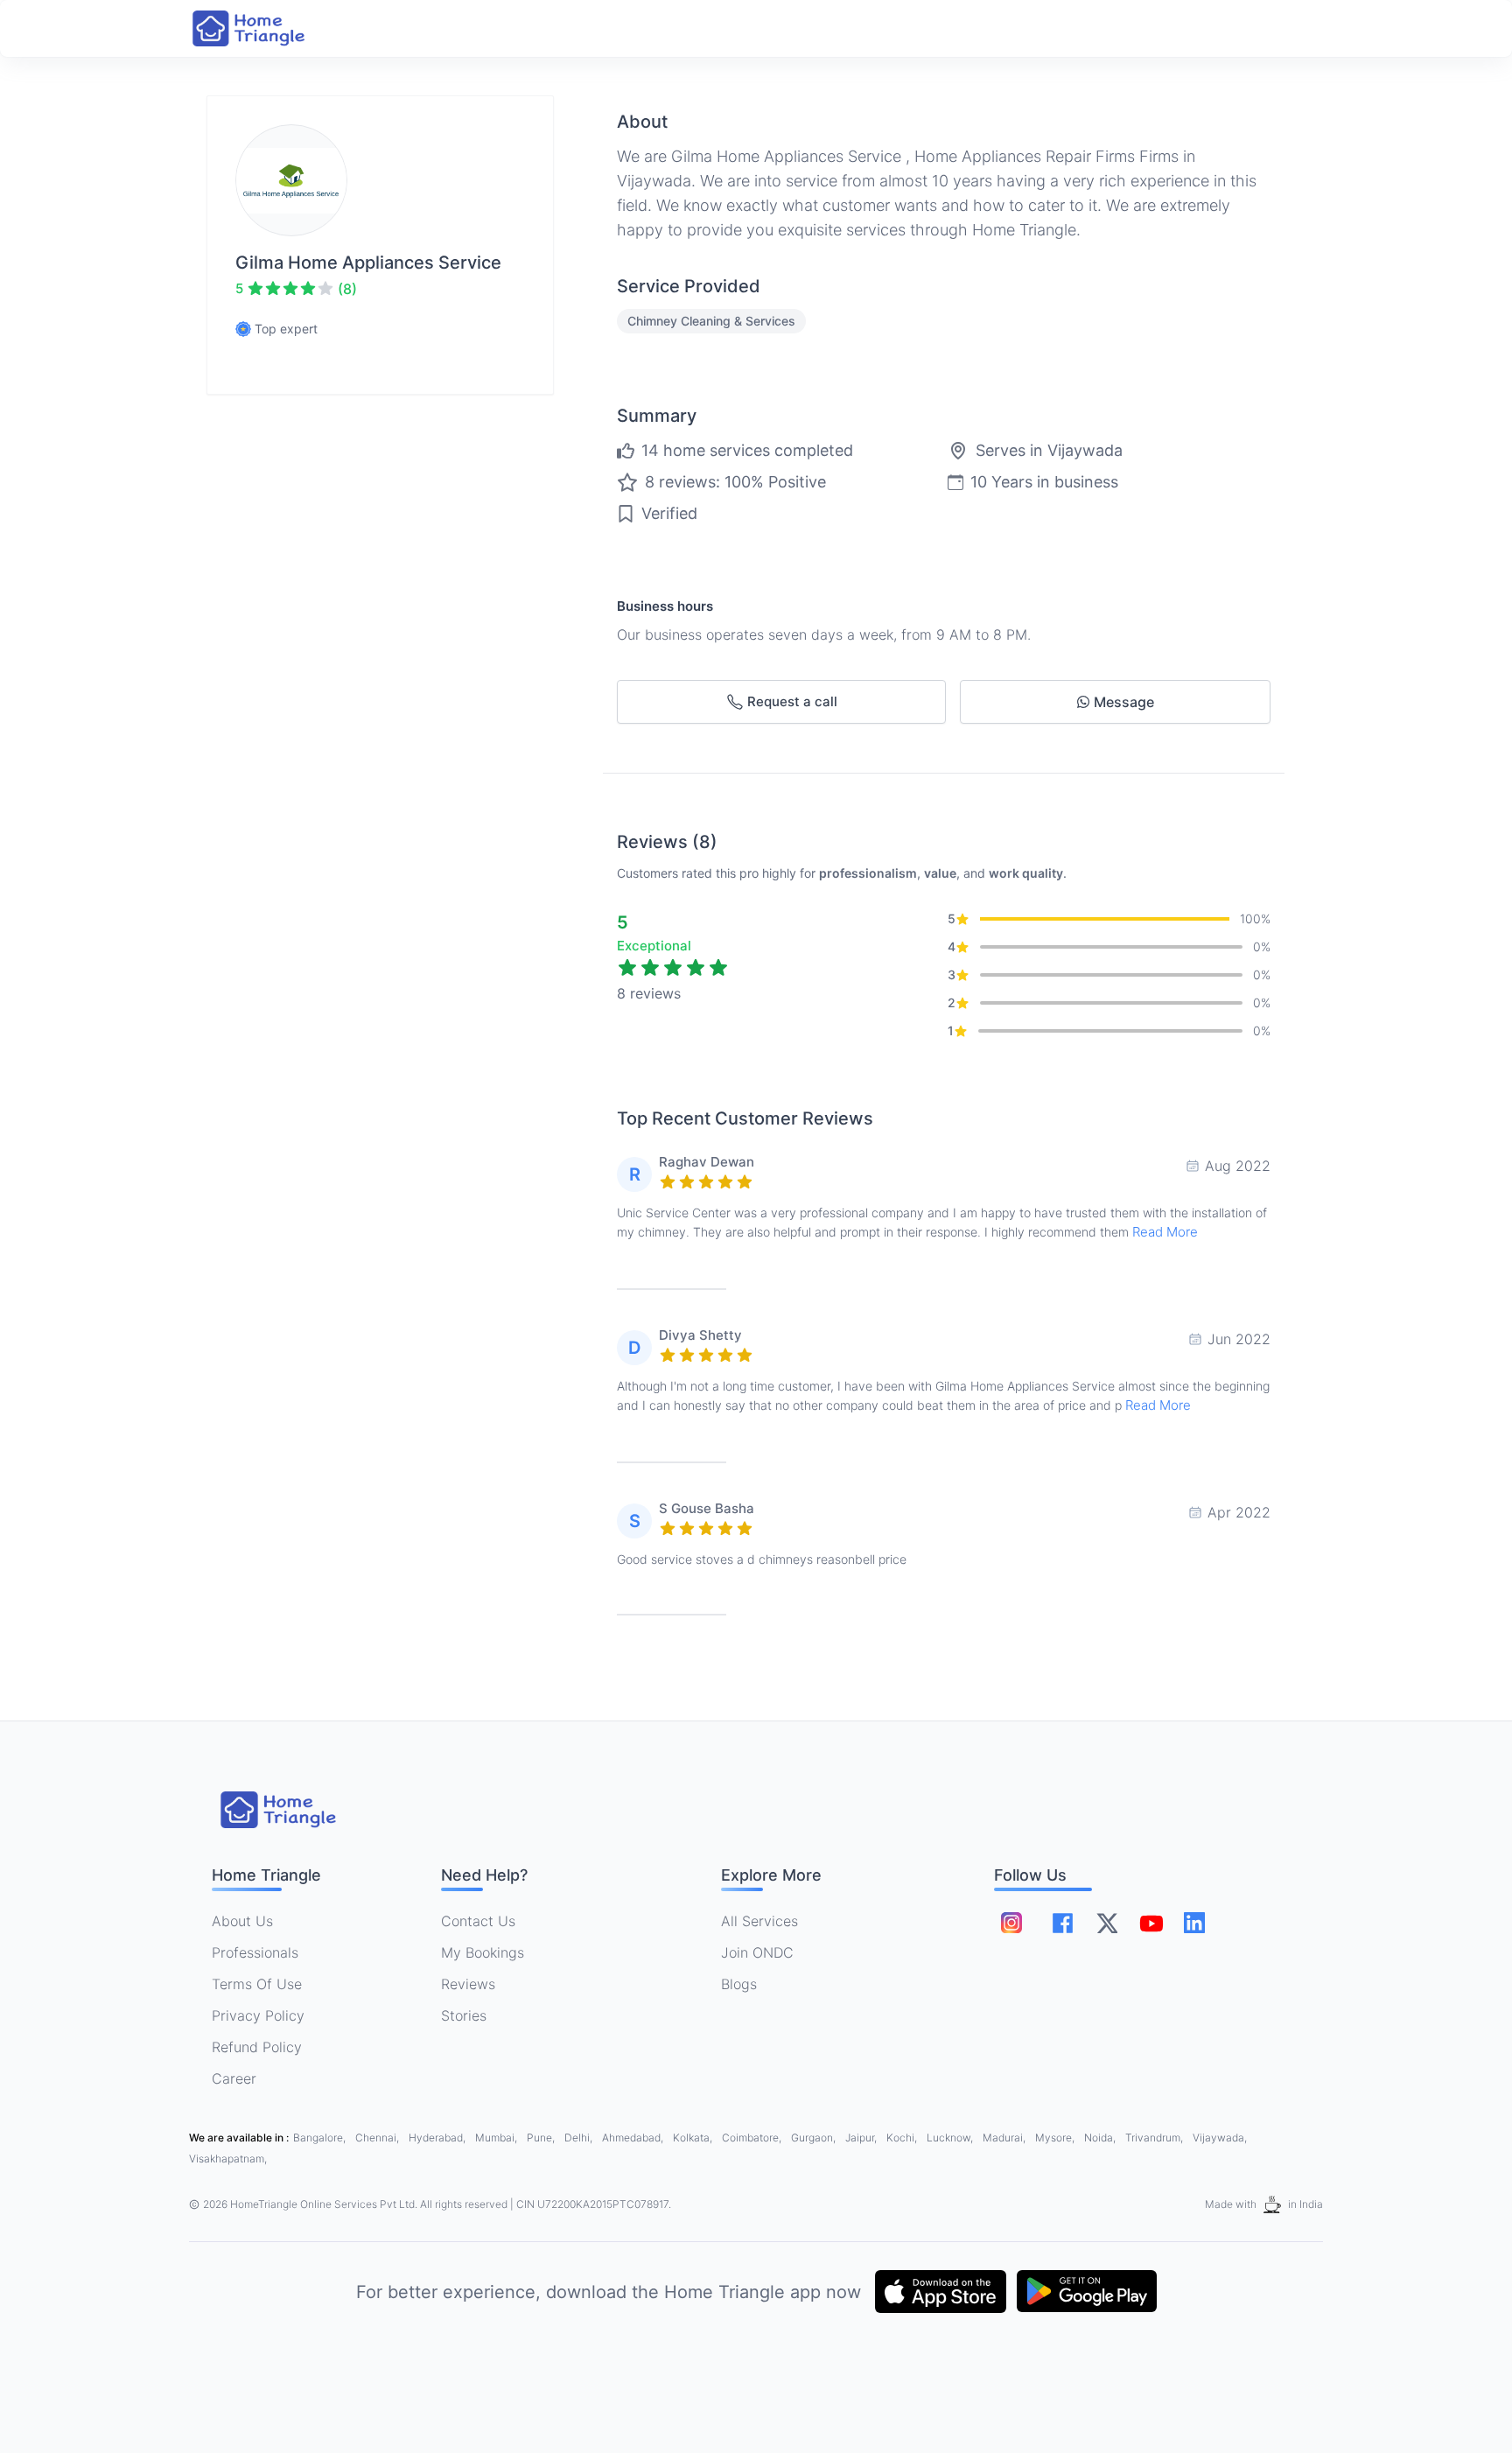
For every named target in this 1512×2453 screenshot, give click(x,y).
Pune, (542, 2138)
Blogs (739, 1984)
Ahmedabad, (634, 2138)
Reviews (468, 1984)
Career (234, 2078)
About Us (242, 1921)
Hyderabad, (438, 2138)
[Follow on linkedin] (1194, 1923)
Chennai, (378, 2138)
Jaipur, (862, 2138)
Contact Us (478, 1921)
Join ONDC (757, 1952)
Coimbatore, (753, 2138)
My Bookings (483, 1952)
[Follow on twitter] (1107, 1923)
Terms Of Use (257, 1984)
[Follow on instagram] (1011, 1923)
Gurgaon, (815, 2138)
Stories (464, 2015)
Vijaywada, (1220, 2138)
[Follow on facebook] (1063, 1923)
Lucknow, (951, 2138)
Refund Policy (257, 2047)
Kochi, (903, 2138)
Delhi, (580, 2138)
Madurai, (1005, 2138)
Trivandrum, (1155, 2138)
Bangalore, (321, 2138)
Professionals (255, 1952)
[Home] (266, 28)
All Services (759, 1921)
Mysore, (1056, 2138)
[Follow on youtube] (1151, 1923)
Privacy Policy (258, 2015)
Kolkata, (694, 2138)
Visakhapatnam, (228, 2159)
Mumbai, (497, 2138)
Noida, (1101, 2138)
